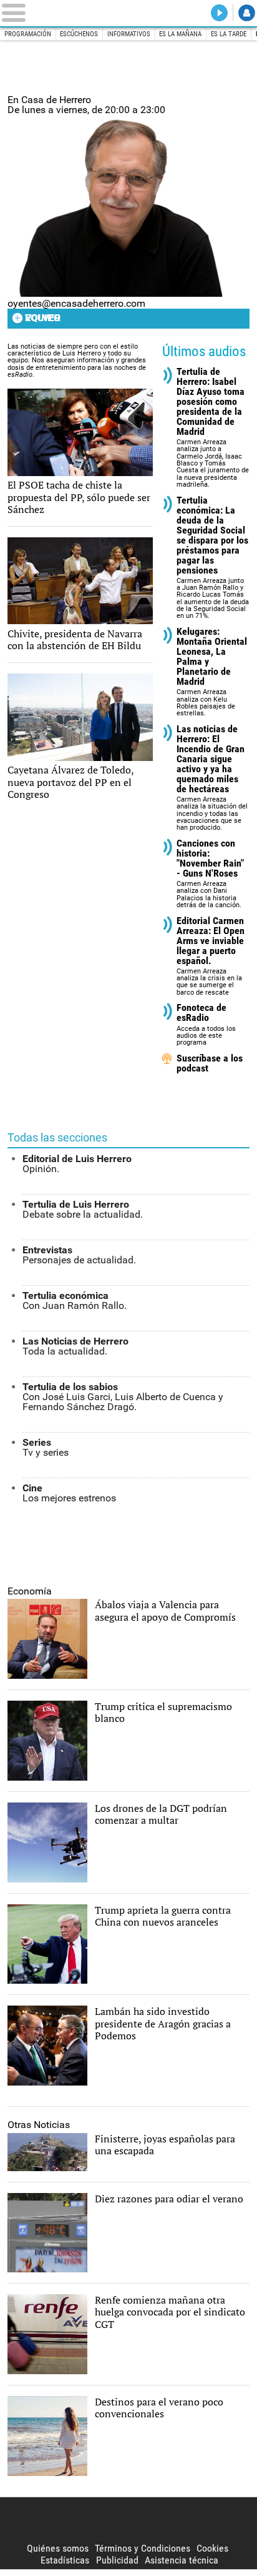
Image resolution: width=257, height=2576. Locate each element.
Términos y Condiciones (143, 2548)
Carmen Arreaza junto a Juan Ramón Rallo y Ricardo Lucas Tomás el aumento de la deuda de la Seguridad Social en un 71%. (213, 558)
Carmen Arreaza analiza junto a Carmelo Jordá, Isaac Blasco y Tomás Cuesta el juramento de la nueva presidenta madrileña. (213, 428)
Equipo (42, 318)
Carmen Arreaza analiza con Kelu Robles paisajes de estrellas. (212, 672)
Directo (219, 13)
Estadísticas (65, 2560)
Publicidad (117, 2560)
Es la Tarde (229, 34)
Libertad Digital (128, 2520)
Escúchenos (79, 34)
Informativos (129, 34)
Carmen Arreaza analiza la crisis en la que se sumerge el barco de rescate (211, 956)
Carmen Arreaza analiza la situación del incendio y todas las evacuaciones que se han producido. (212, 778)
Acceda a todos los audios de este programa (206, 1025)
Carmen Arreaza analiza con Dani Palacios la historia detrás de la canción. (210, 874)
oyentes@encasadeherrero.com (76, 303)
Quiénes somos (58, 2548)
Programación (28, 34)
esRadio (128, 13)
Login (247, 13)
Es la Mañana (180, 34)
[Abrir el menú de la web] (49, 13)
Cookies (212, 2548)
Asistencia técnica (182, 2560)
